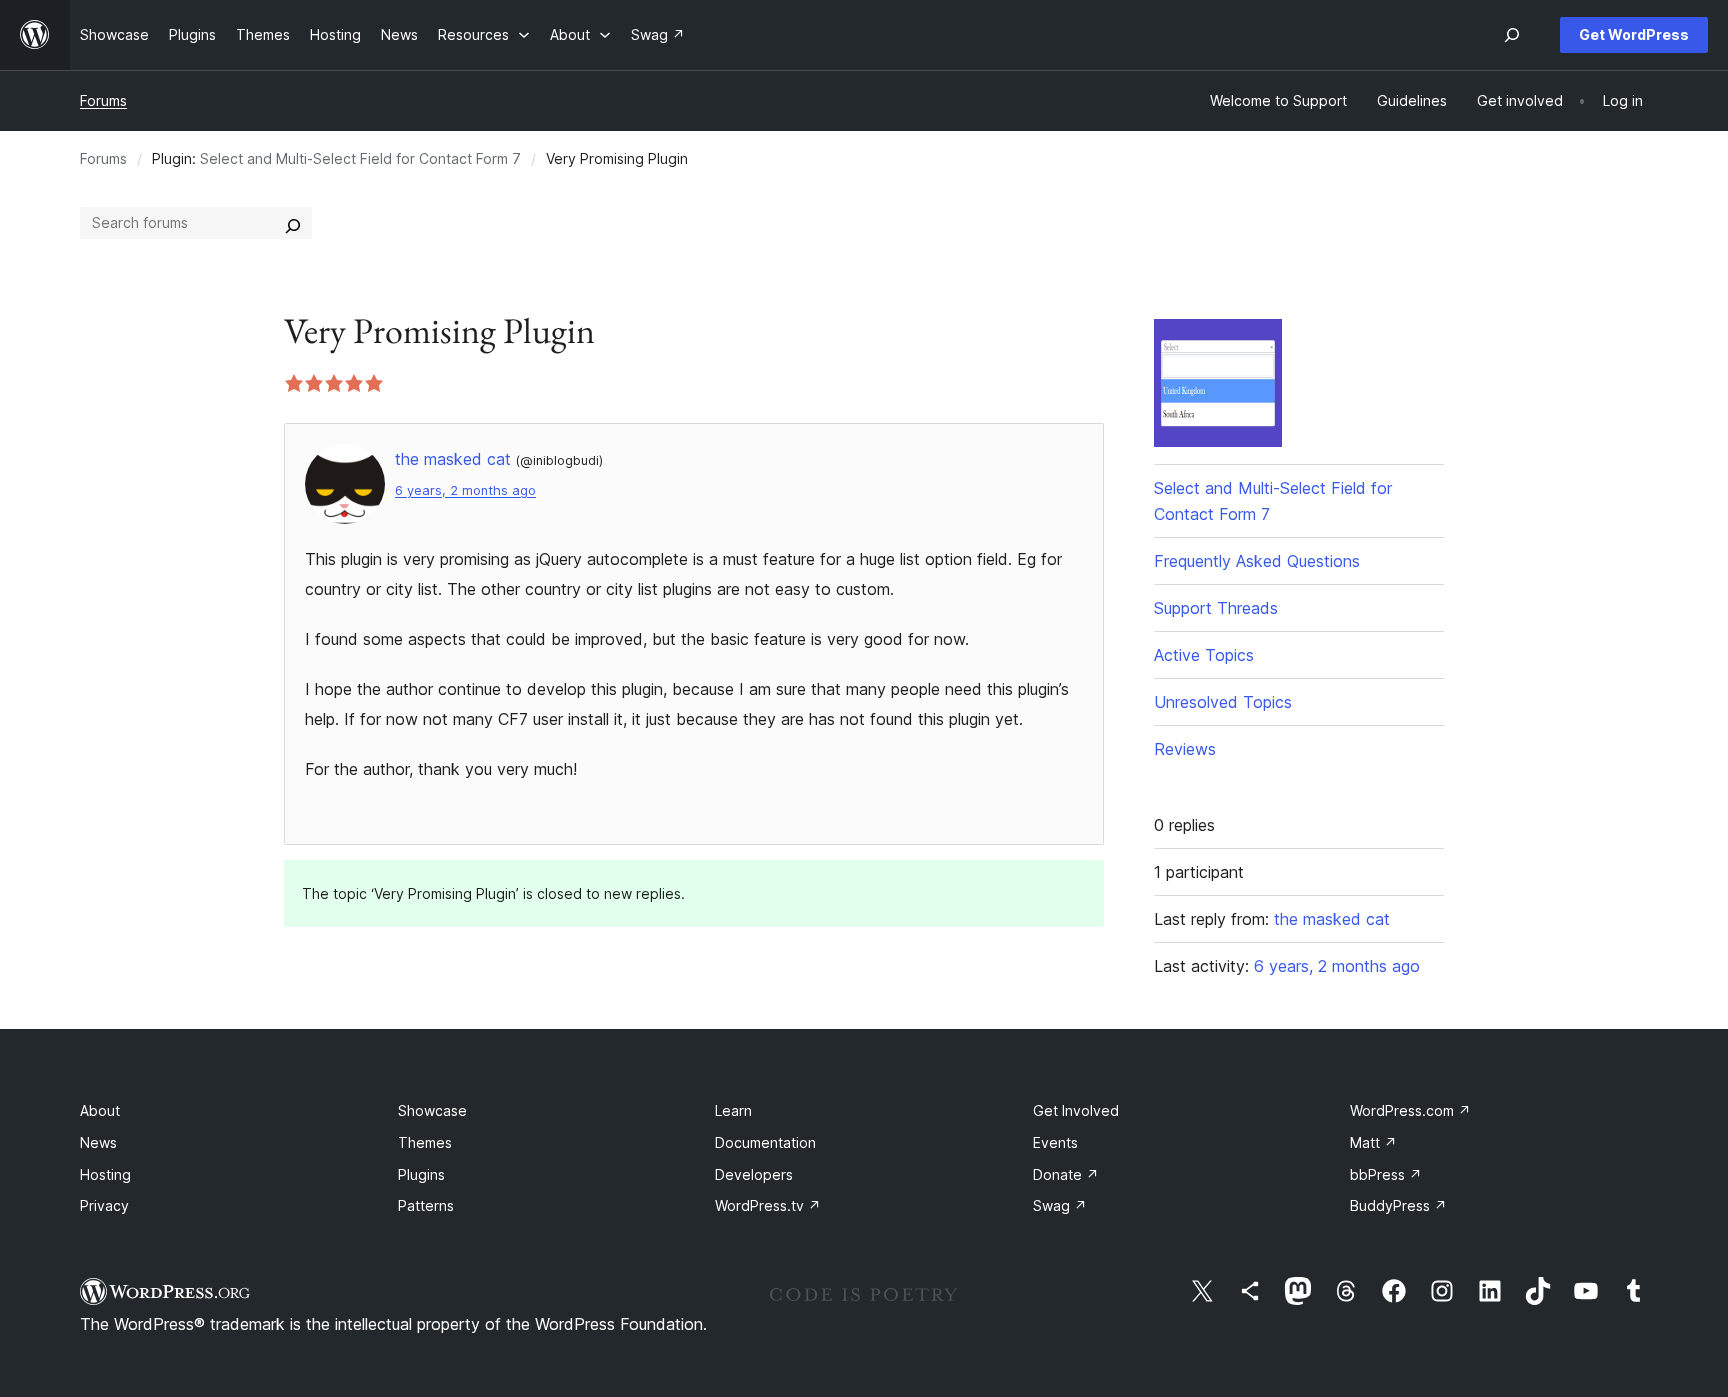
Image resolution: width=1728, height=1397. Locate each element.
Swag (1060, 1205)
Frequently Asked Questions (1257, 561)
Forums (103, 100)
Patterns (426, 1205)
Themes (425, 1142)
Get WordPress (1634, 34)
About (100, 1110)
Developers (754, 1174)
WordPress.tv (768, 1205)
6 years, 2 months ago (465, 490)
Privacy (104, 1205)
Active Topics (1204, 655)
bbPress (1386, 1174)
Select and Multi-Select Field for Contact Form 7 (360, 158)
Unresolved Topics (1223, 702)
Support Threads (1216, 608)
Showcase (432, 1110)
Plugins (421, 1174)
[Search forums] (293, 223)
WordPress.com (1410, 1110)
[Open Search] (1512, 35)
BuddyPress (1398, 1205)
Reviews (1185, 749)
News (98, 1142)
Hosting (105, 1174)
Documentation (765, 1142)
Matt (1373, 1142)
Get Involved (1076, 1110)
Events (1055, 1142)
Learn (733, 1110)
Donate (1066, 1174)
